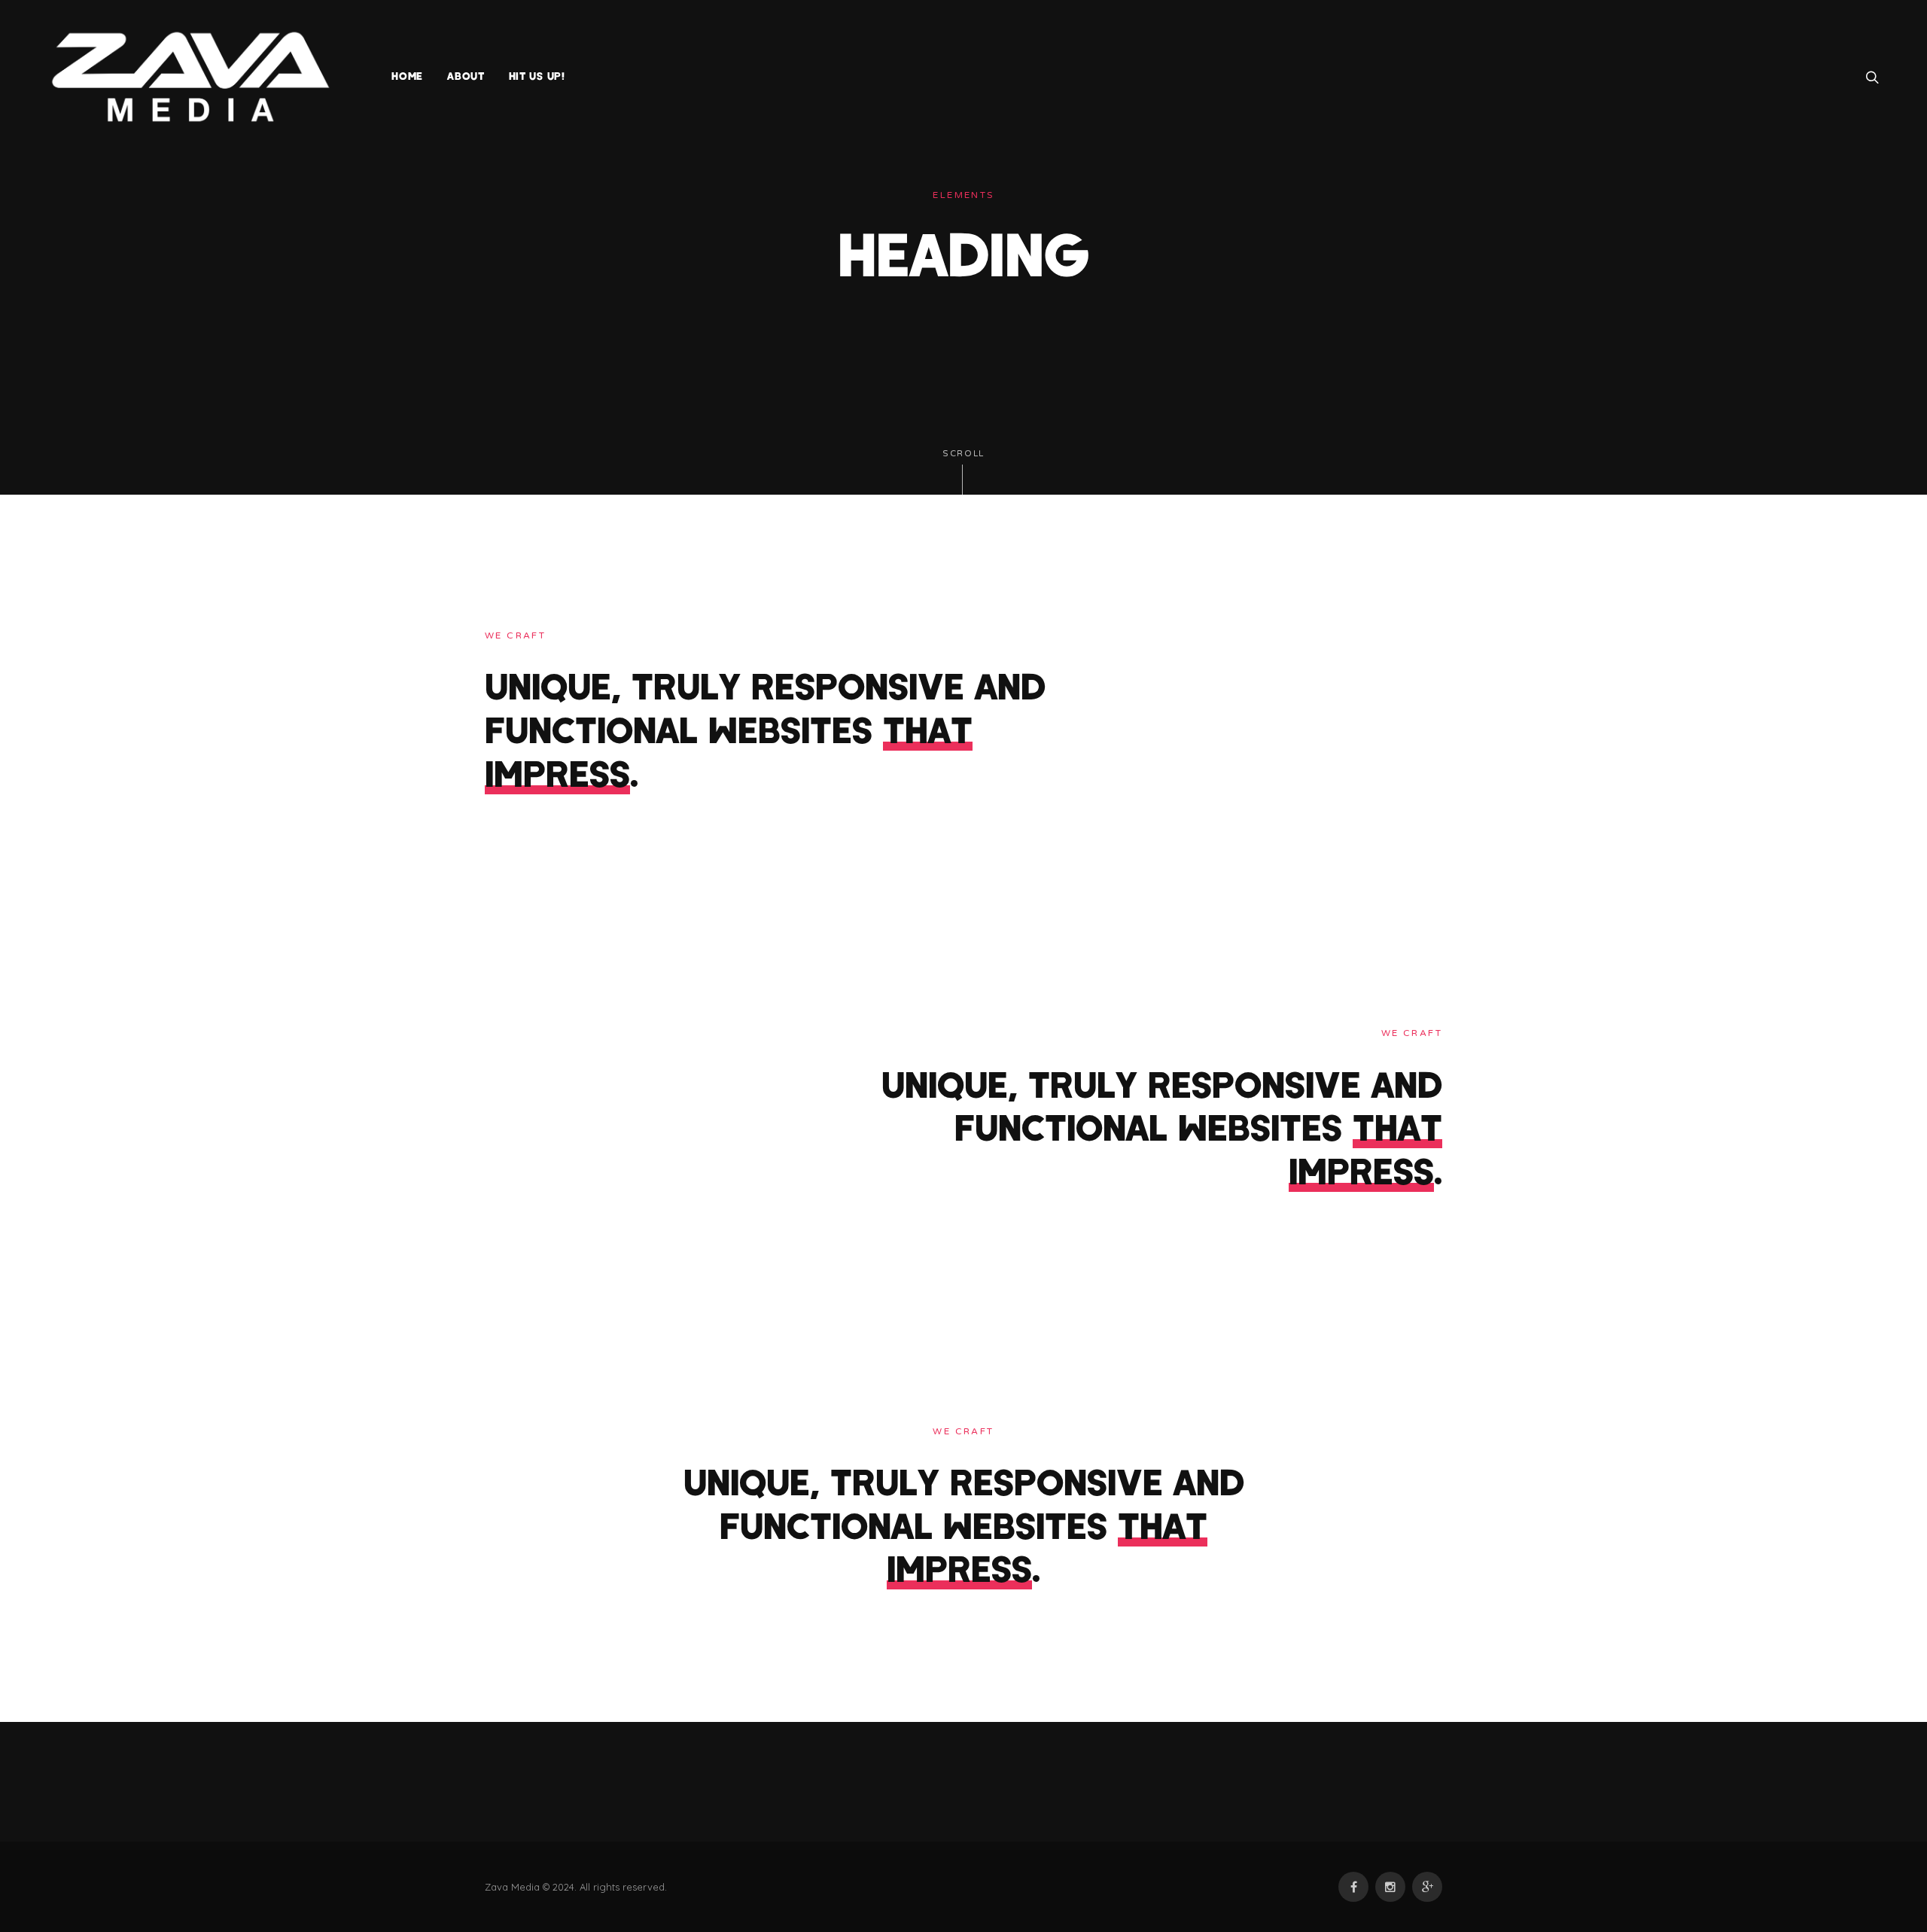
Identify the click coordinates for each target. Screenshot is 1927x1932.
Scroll (963, 454)
